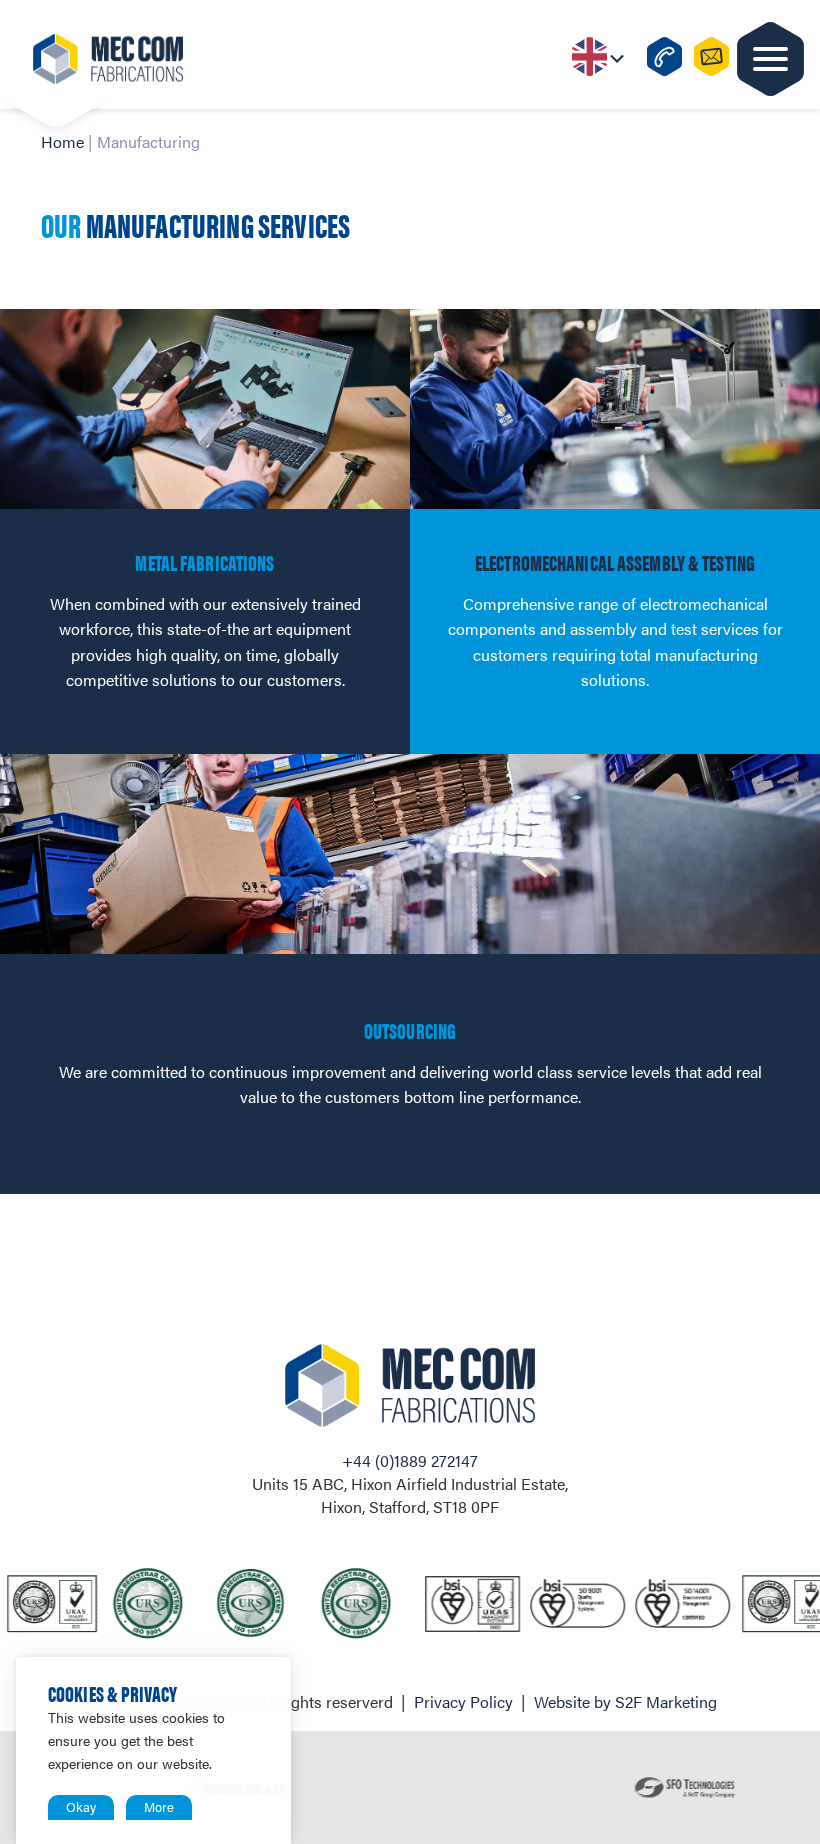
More (159, 1807)
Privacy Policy (463, 1701)
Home (62, 141)
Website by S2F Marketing (625, 1701)
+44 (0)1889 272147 (410, 1460)
